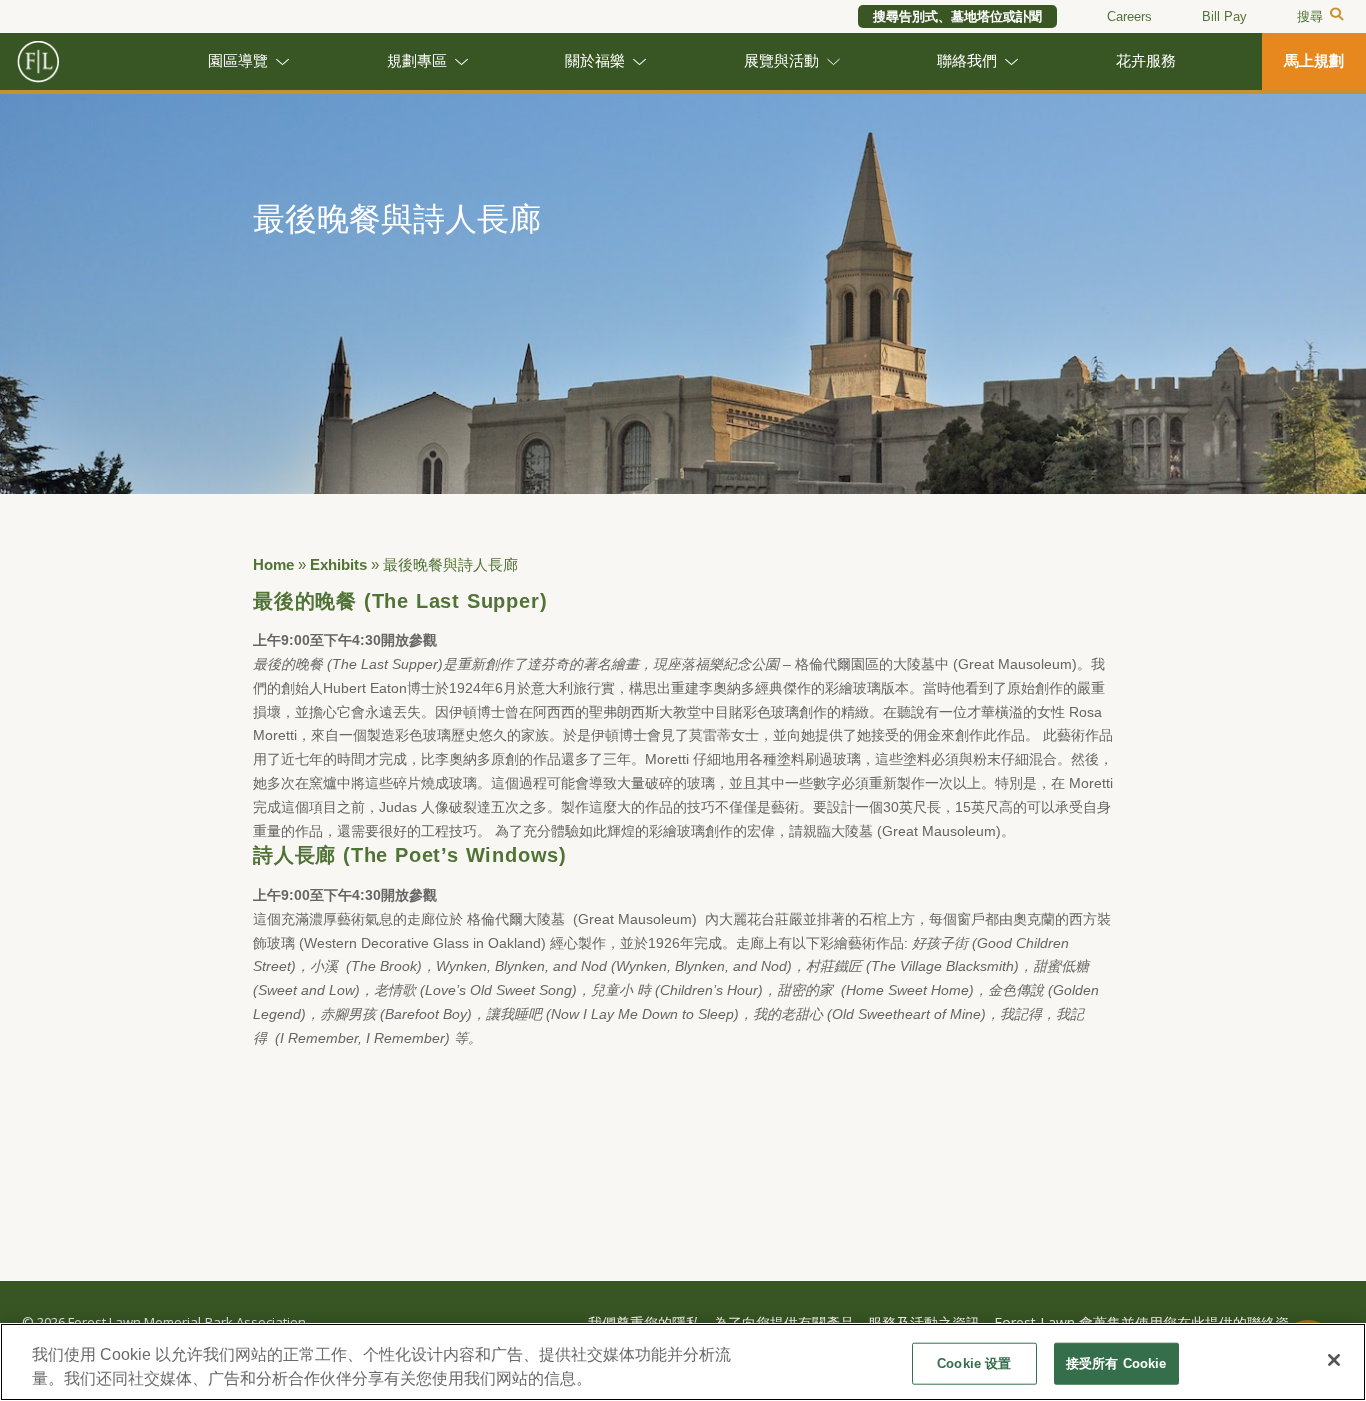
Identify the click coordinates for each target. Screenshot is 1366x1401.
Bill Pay (1224, 16)
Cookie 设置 (974, 1363)
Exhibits (338, 565)
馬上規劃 (1314, 61)
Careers (1129, 16)
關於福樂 (595, 61)
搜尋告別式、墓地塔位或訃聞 (957, 16)
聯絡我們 (967, 61)
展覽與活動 (781, 61)
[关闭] (1334, 1360)
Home (273, 565)
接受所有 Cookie (1116, 1363)
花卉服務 (1146, 61)
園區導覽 (238, 61)
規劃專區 (417, 61)
